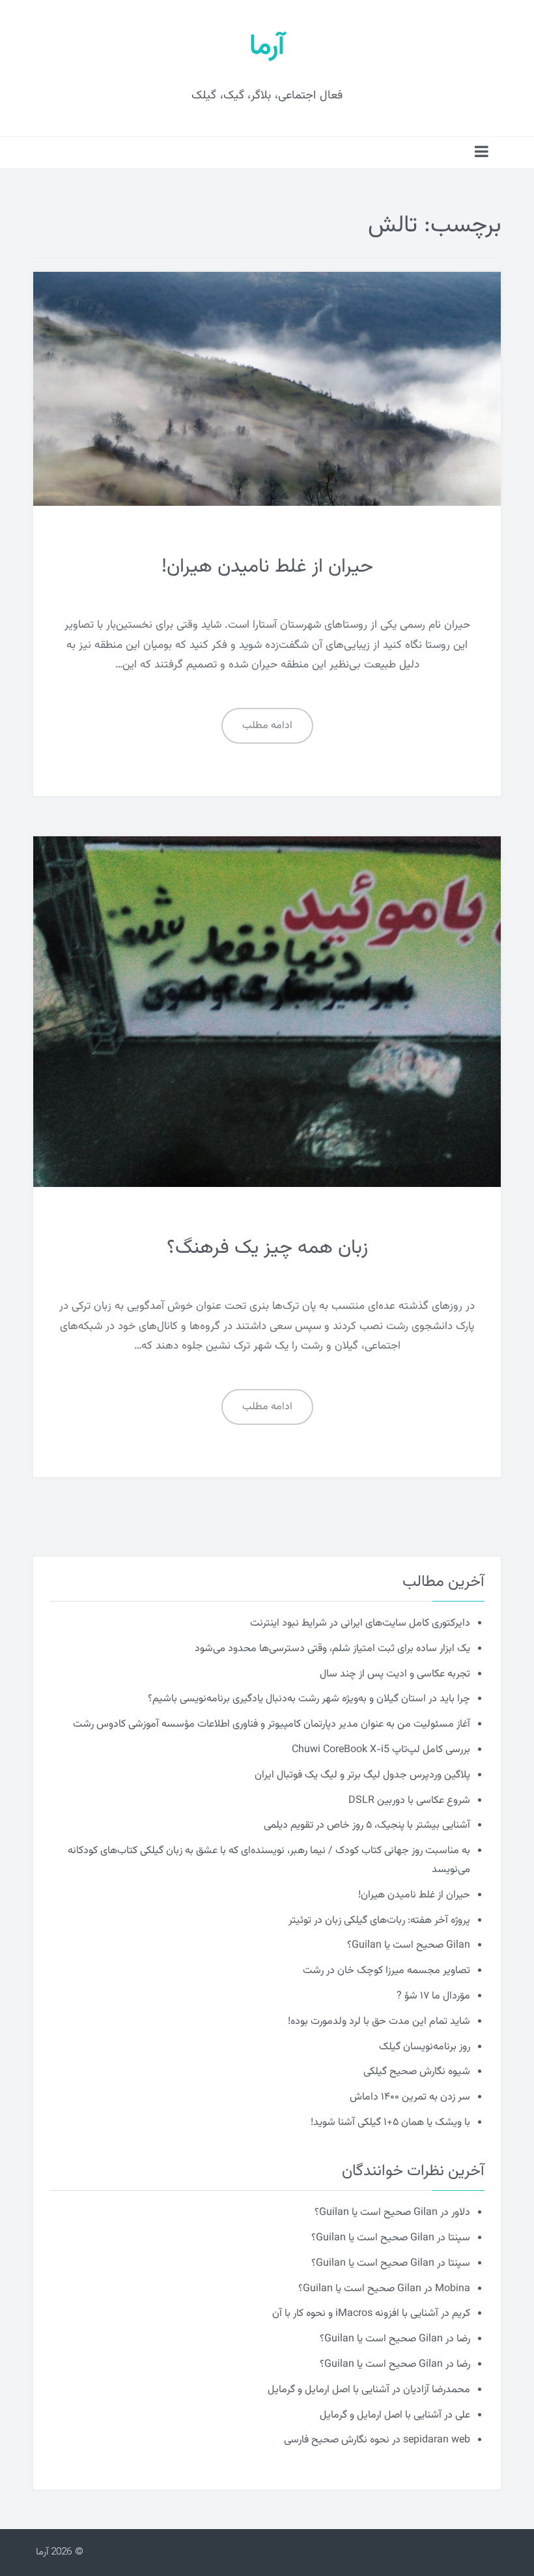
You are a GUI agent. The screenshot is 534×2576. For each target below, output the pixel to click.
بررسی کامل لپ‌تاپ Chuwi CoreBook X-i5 (381, 1750)
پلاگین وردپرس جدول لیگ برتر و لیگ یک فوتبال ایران (362, 1775)
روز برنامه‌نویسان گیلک (425, 2047)
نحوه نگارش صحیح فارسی (337, 2440)
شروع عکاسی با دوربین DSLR (409, 1801)
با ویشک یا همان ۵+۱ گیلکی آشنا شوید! (390, 2123)
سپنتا (459, 2238)
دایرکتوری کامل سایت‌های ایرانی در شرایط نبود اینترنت (360, 1623)
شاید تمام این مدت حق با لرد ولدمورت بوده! (379, 2022)
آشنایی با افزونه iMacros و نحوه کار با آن (355, 2314)
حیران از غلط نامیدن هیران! (267, 567)
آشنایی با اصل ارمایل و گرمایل (329, 2390)
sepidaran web (437, 2440)
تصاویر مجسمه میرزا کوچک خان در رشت (386, 1971)
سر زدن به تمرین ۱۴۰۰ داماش (410, 2097)
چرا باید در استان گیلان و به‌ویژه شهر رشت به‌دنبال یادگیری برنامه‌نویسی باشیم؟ (309, 1699)
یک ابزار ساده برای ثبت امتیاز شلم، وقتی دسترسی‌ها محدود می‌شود (332, 1649)
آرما (267, 47)
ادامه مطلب (267, 726)
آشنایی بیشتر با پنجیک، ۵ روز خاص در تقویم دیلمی (367, 1825)
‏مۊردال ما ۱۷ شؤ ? (433, 1996)
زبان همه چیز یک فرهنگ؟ (267, 1248)
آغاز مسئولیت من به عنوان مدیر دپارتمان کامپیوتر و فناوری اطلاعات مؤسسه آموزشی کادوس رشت (272, 1724)
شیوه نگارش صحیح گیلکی (417, 2072)
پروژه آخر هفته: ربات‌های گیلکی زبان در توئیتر (379, 1921)
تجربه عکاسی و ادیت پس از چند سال (395, 1674)
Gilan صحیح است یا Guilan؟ (409, 1945)
